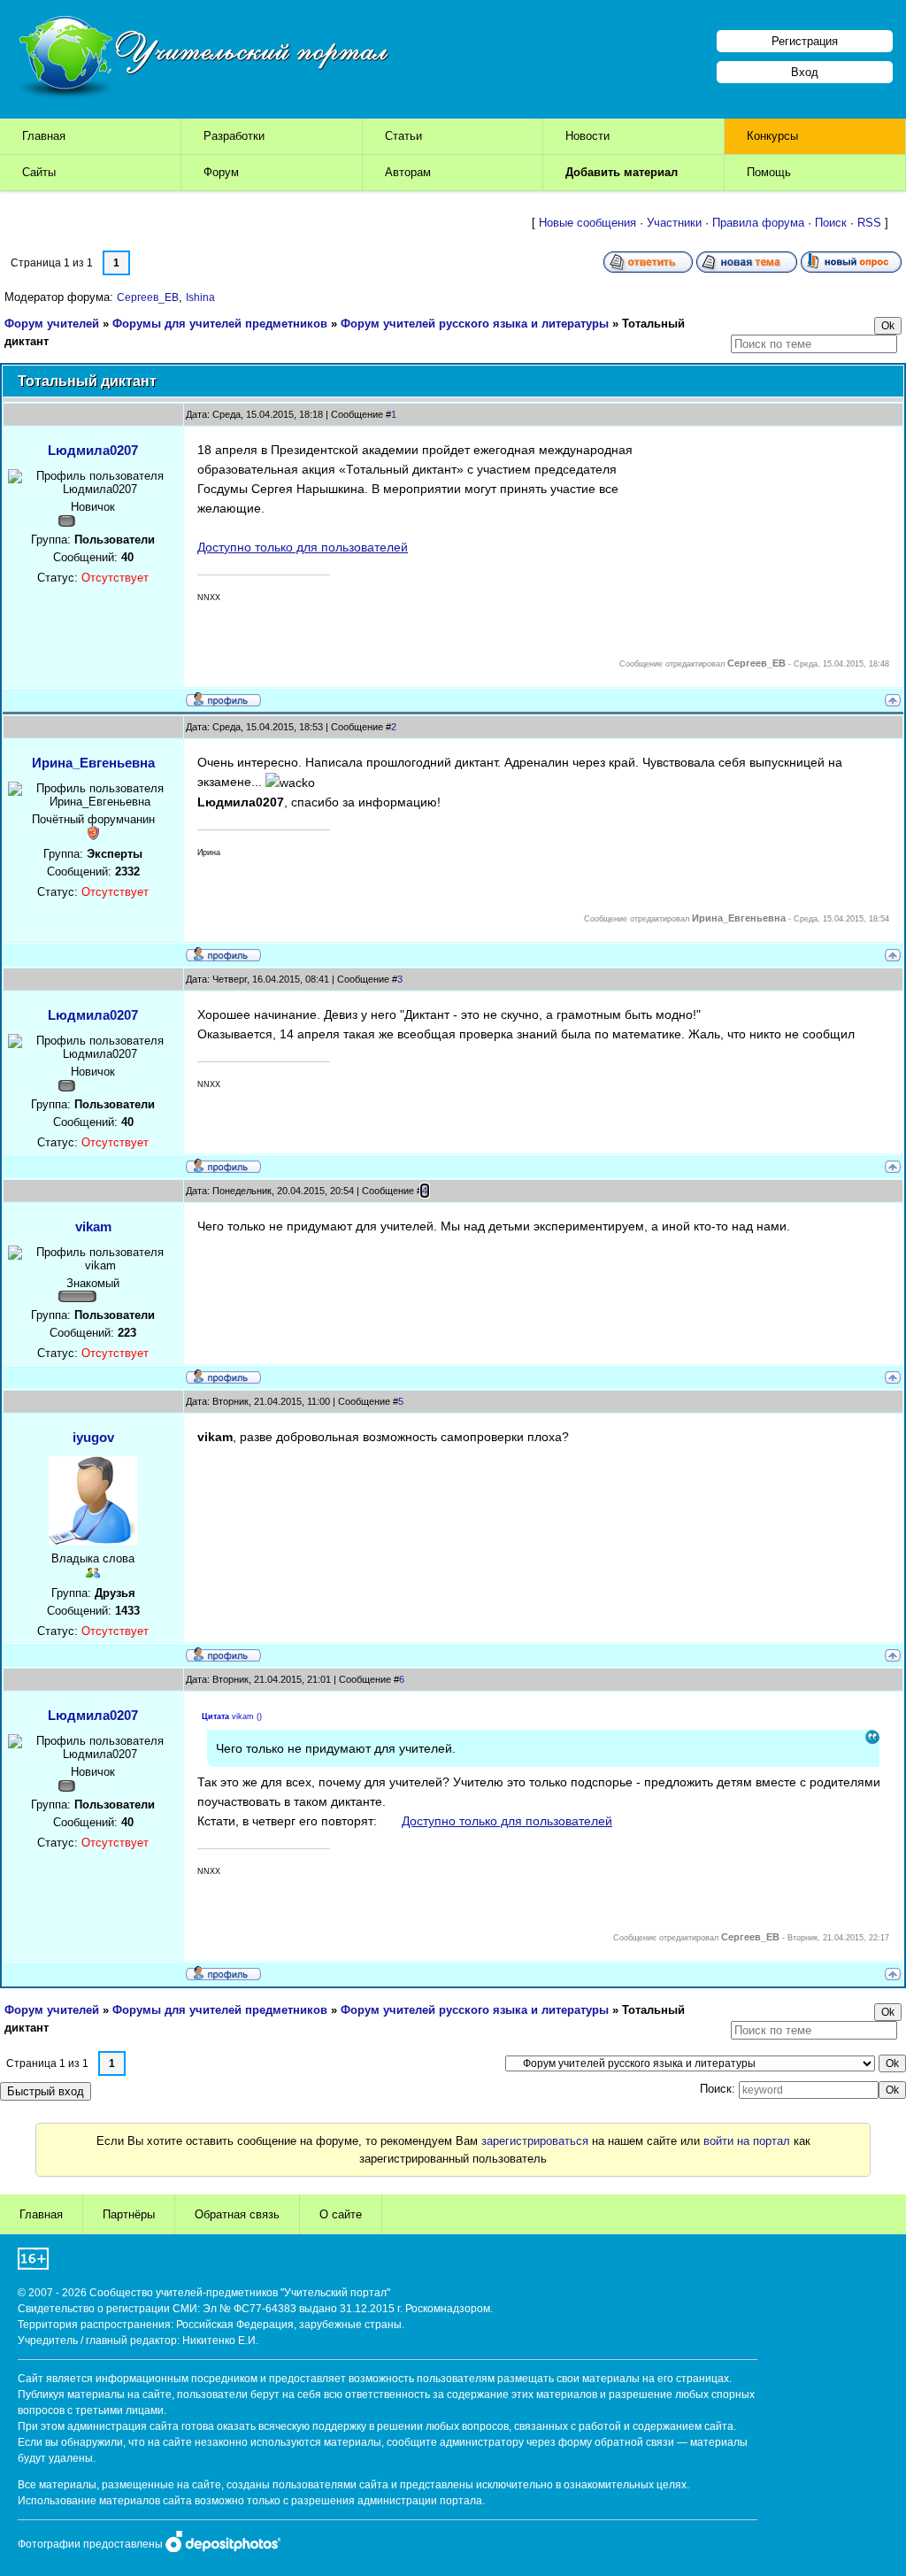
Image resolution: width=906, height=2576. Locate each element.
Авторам (408, 172)
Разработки (234, 136)
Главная (44, 136)
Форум (221, 172)
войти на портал (747, 2141)
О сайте (341, 2214)
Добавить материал (622, 172)
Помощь (769, 172)
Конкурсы (772, 136)
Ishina (200, 297)
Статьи (403, 136)
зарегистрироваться (535, 2141)
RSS (869, 223)
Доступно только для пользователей (303, 547)
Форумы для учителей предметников (220, 324)
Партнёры (129, 2214)
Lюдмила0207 (93, 450)
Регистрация (805, 41)
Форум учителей (52, 324)
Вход (805, 72)
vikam (93, 1226)
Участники (674, 223)
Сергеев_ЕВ (148, 297)
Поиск (831, 223)
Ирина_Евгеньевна (93, 763)
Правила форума (758, 223)
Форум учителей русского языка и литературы (475, 324)
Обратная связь (237, 2214)
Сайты (39, 172)
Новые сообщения (587, 223)
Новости (587, 136)
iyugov (93, 1437)
